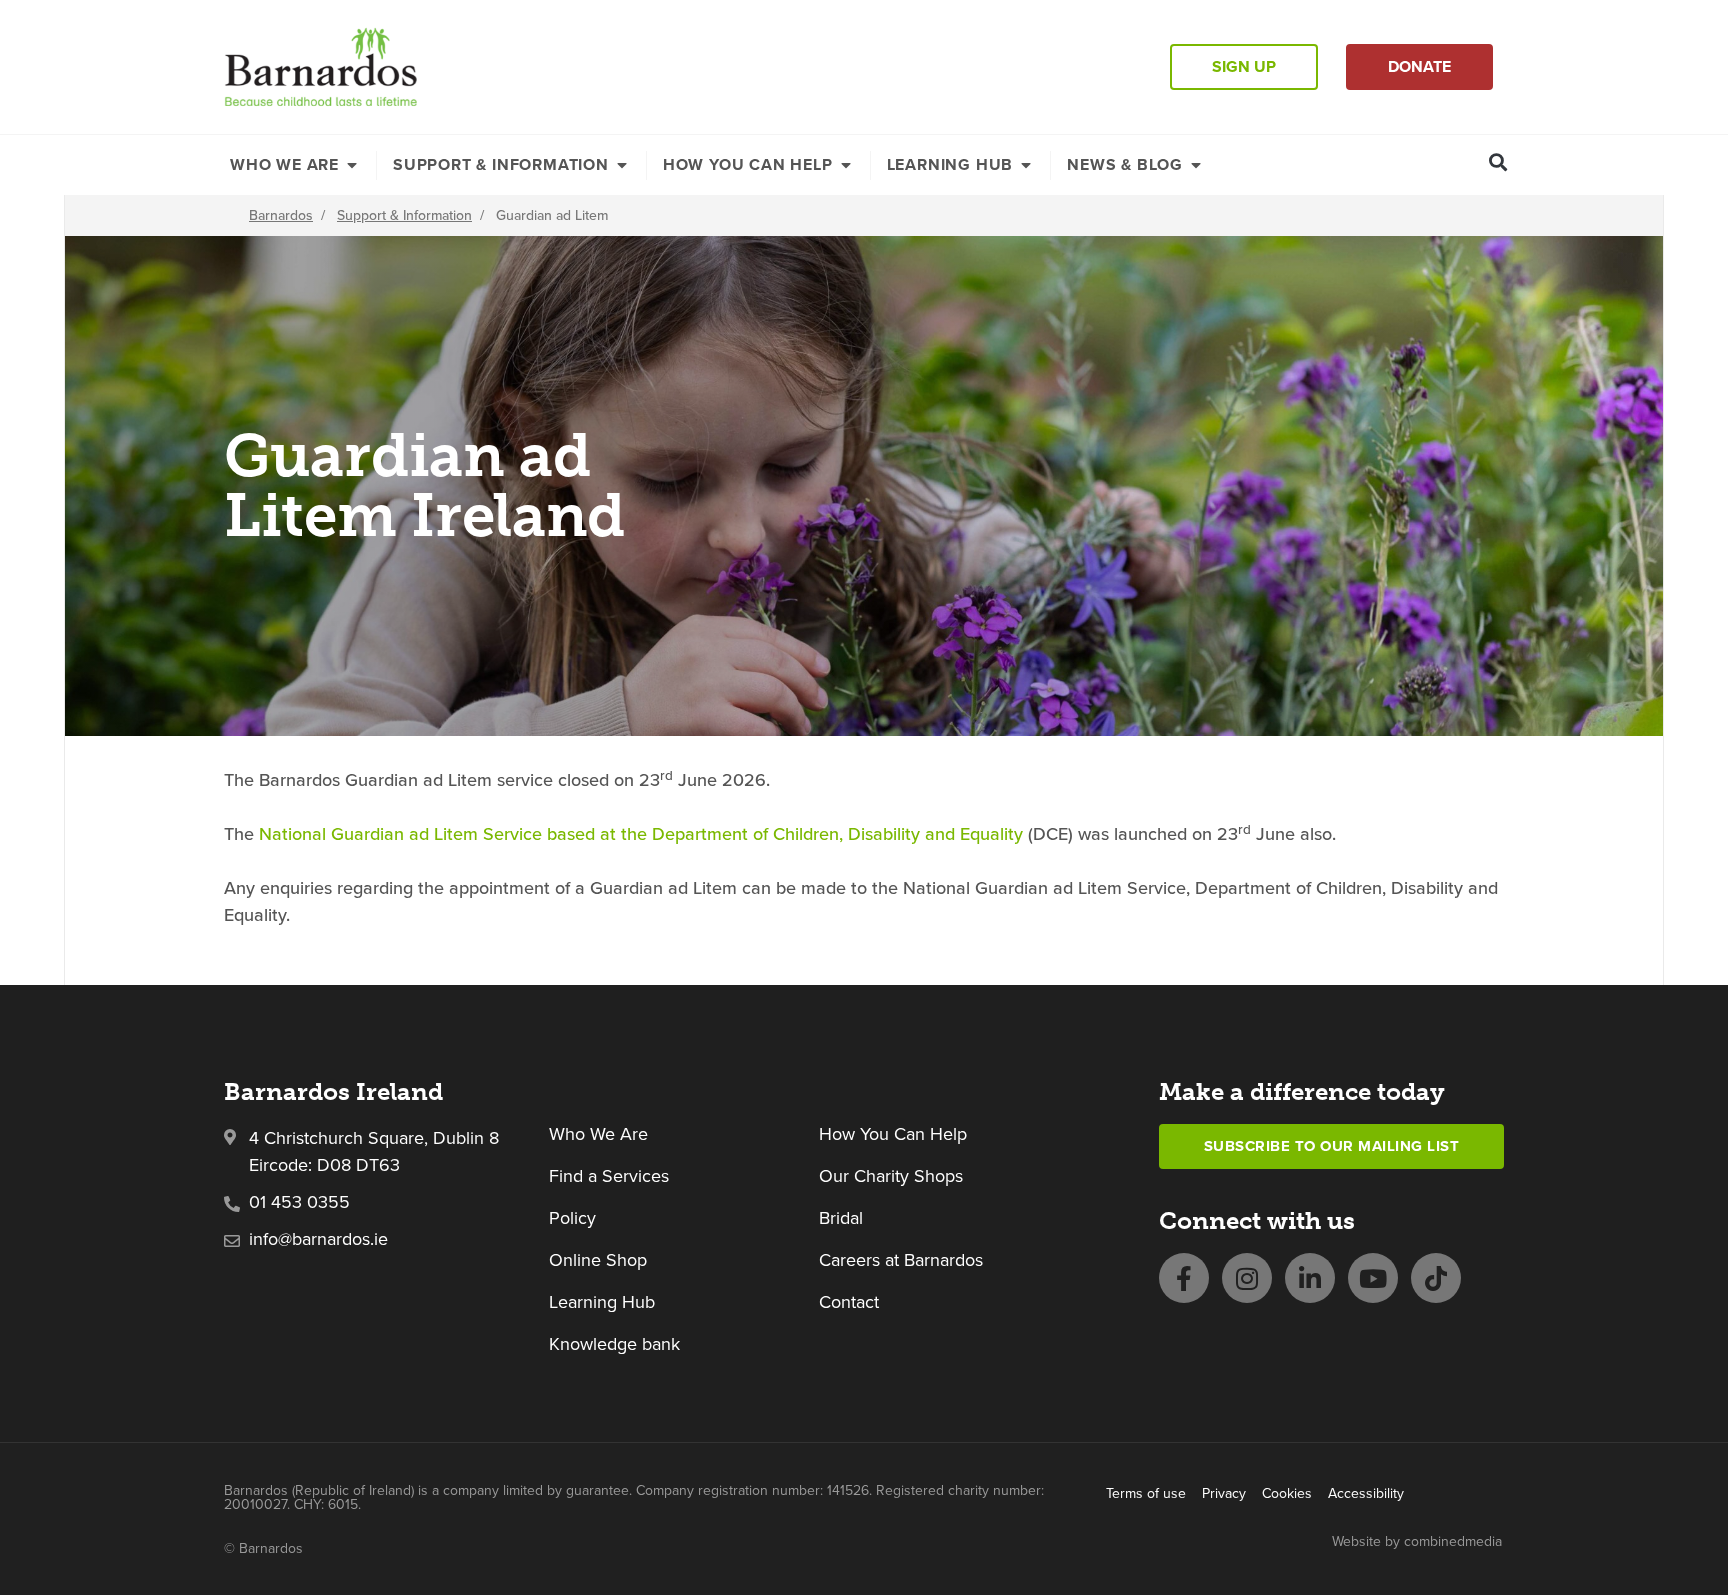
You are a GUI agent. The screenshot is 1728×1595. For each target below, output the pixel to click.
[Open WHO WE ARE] (352, 165)
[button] (1498, 161)
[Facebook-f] (1184, 1278)
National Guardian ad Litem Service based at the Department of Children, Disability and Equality (638, 833)
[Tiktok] (1436, 1278)
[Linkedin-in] (1310, 1278)
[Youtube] (1373, 1278)
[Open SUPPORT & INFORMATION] (622, 165)
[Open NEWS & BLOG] (1196, 165)
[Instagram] (1247, 1278)
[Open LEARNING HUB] (1026, 165)
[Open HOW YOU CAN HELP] (846, 165)
